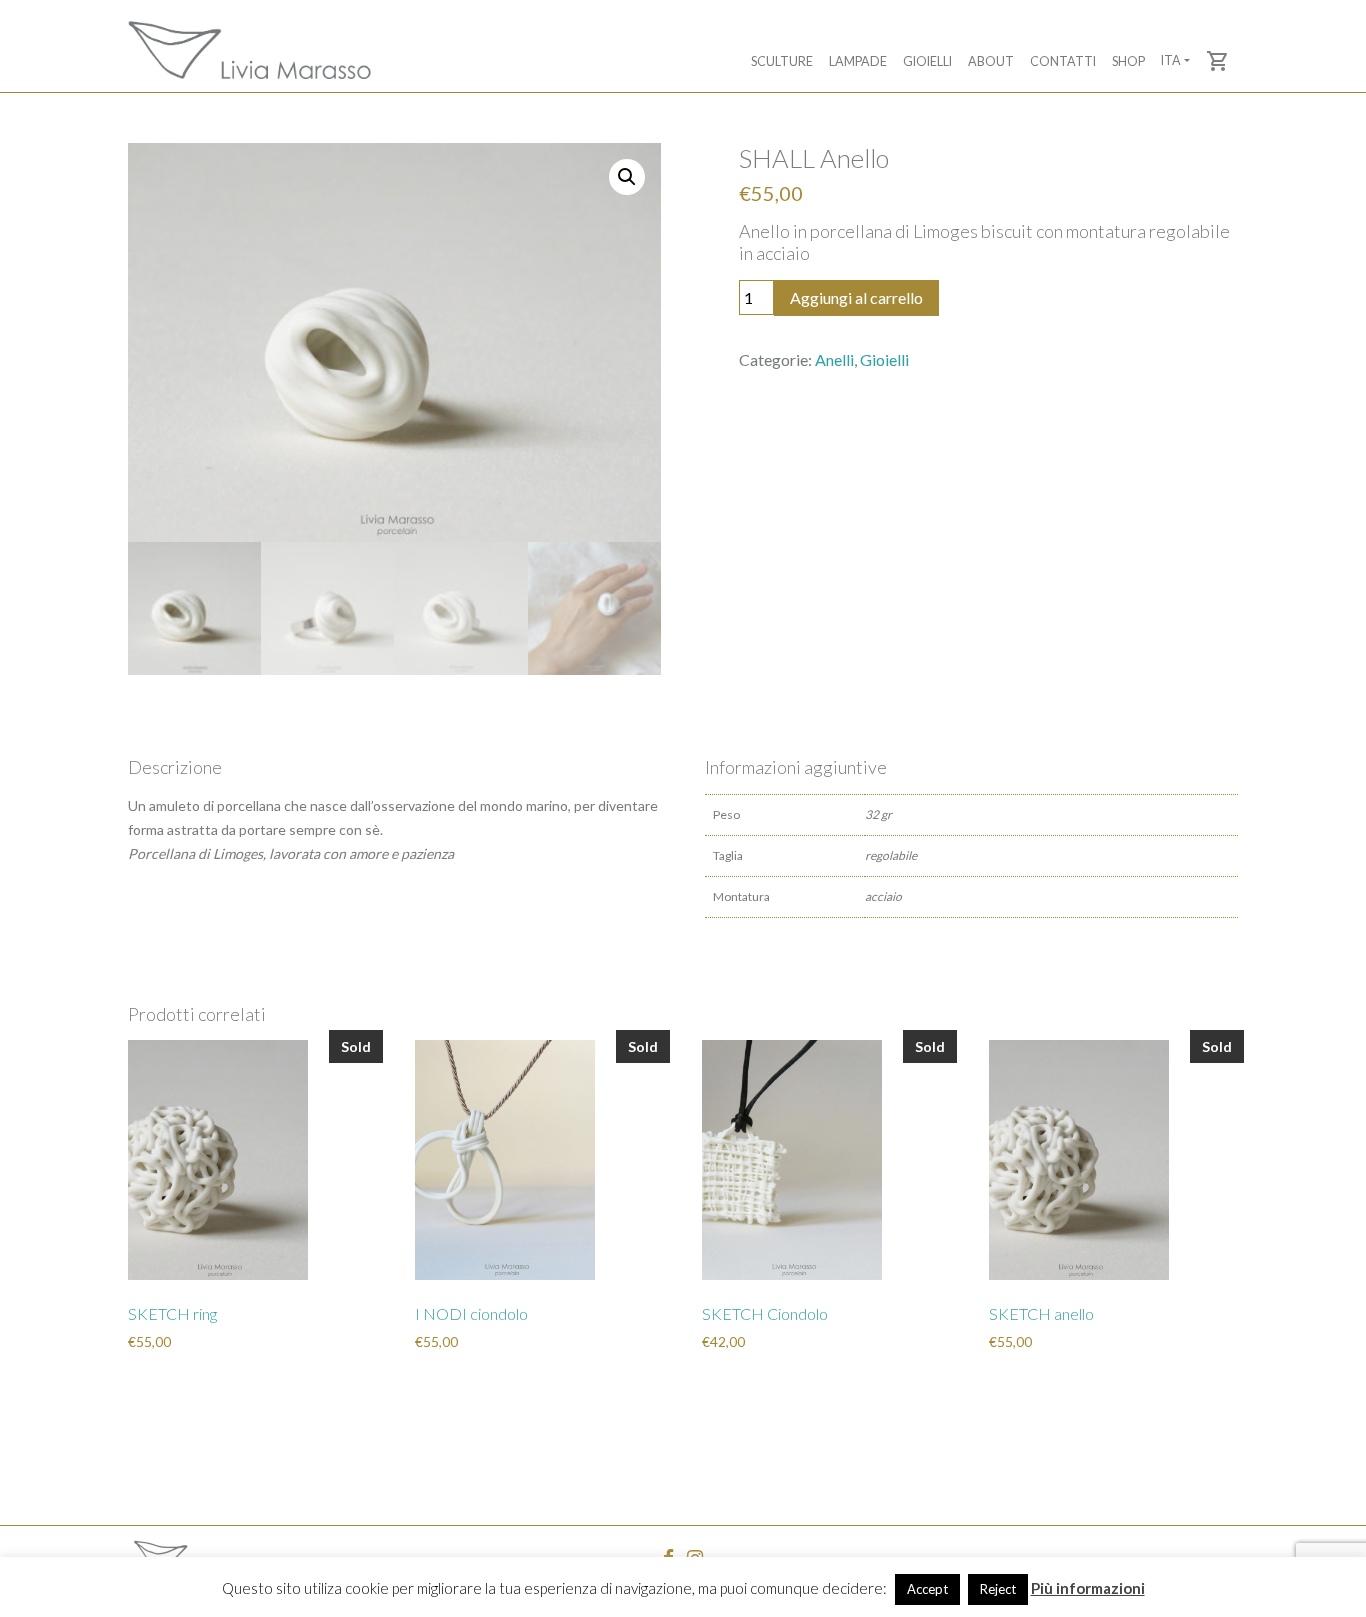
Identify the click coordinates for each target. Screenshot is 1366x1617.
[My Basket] (1218, 61)
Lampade (858, 61)
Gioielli (927, 61)
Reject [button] (998, 1589)
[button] (627, 177)
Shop (1128, 61)
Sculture (782, 61)
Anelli (834, 359)
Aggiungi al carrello (856, 297)
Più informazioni (1088, 1588)
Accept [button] (927, 1589)
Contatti (1063, 61)
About (991, 61)
